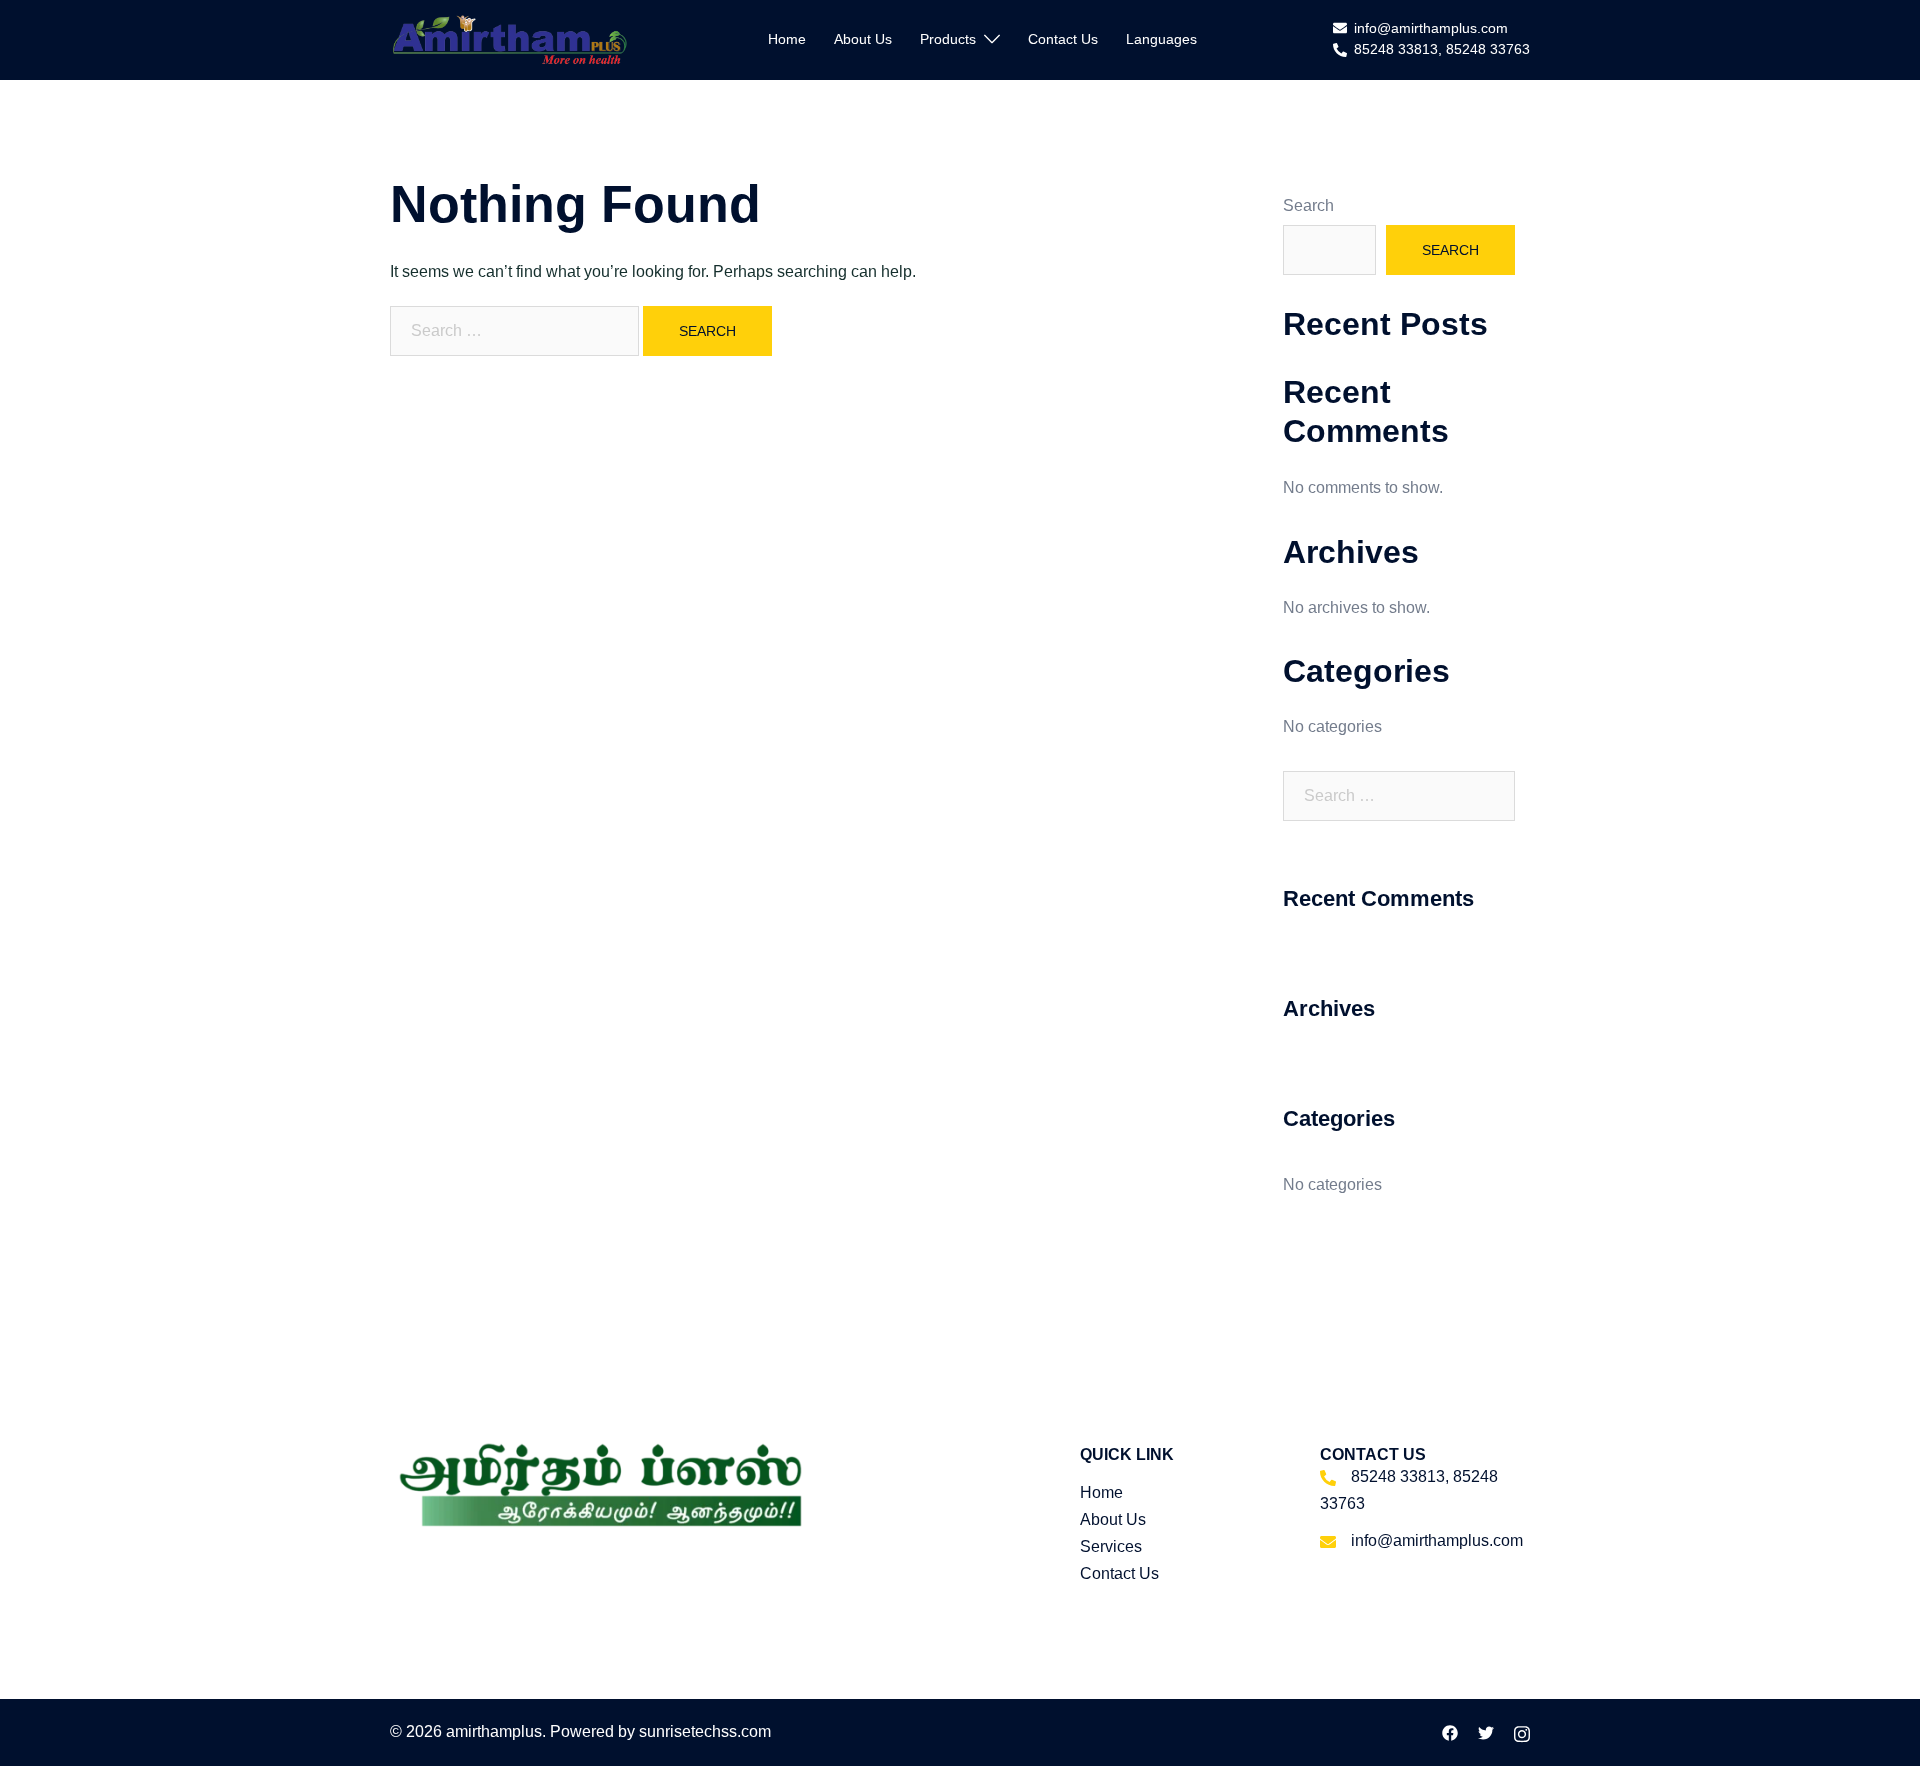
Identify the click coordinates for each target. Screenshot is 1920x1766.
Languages (1161, 39)
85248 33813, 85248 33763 (1442, 49)
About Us (863, 39)
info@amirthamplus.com (1431, 28)
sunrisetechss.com (705, 1731)
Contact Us (1063, 39)
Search (1308, 205)
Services (1111, 1546)
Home (787, 39)
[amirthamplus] (511, 38)
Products (948, 39)
